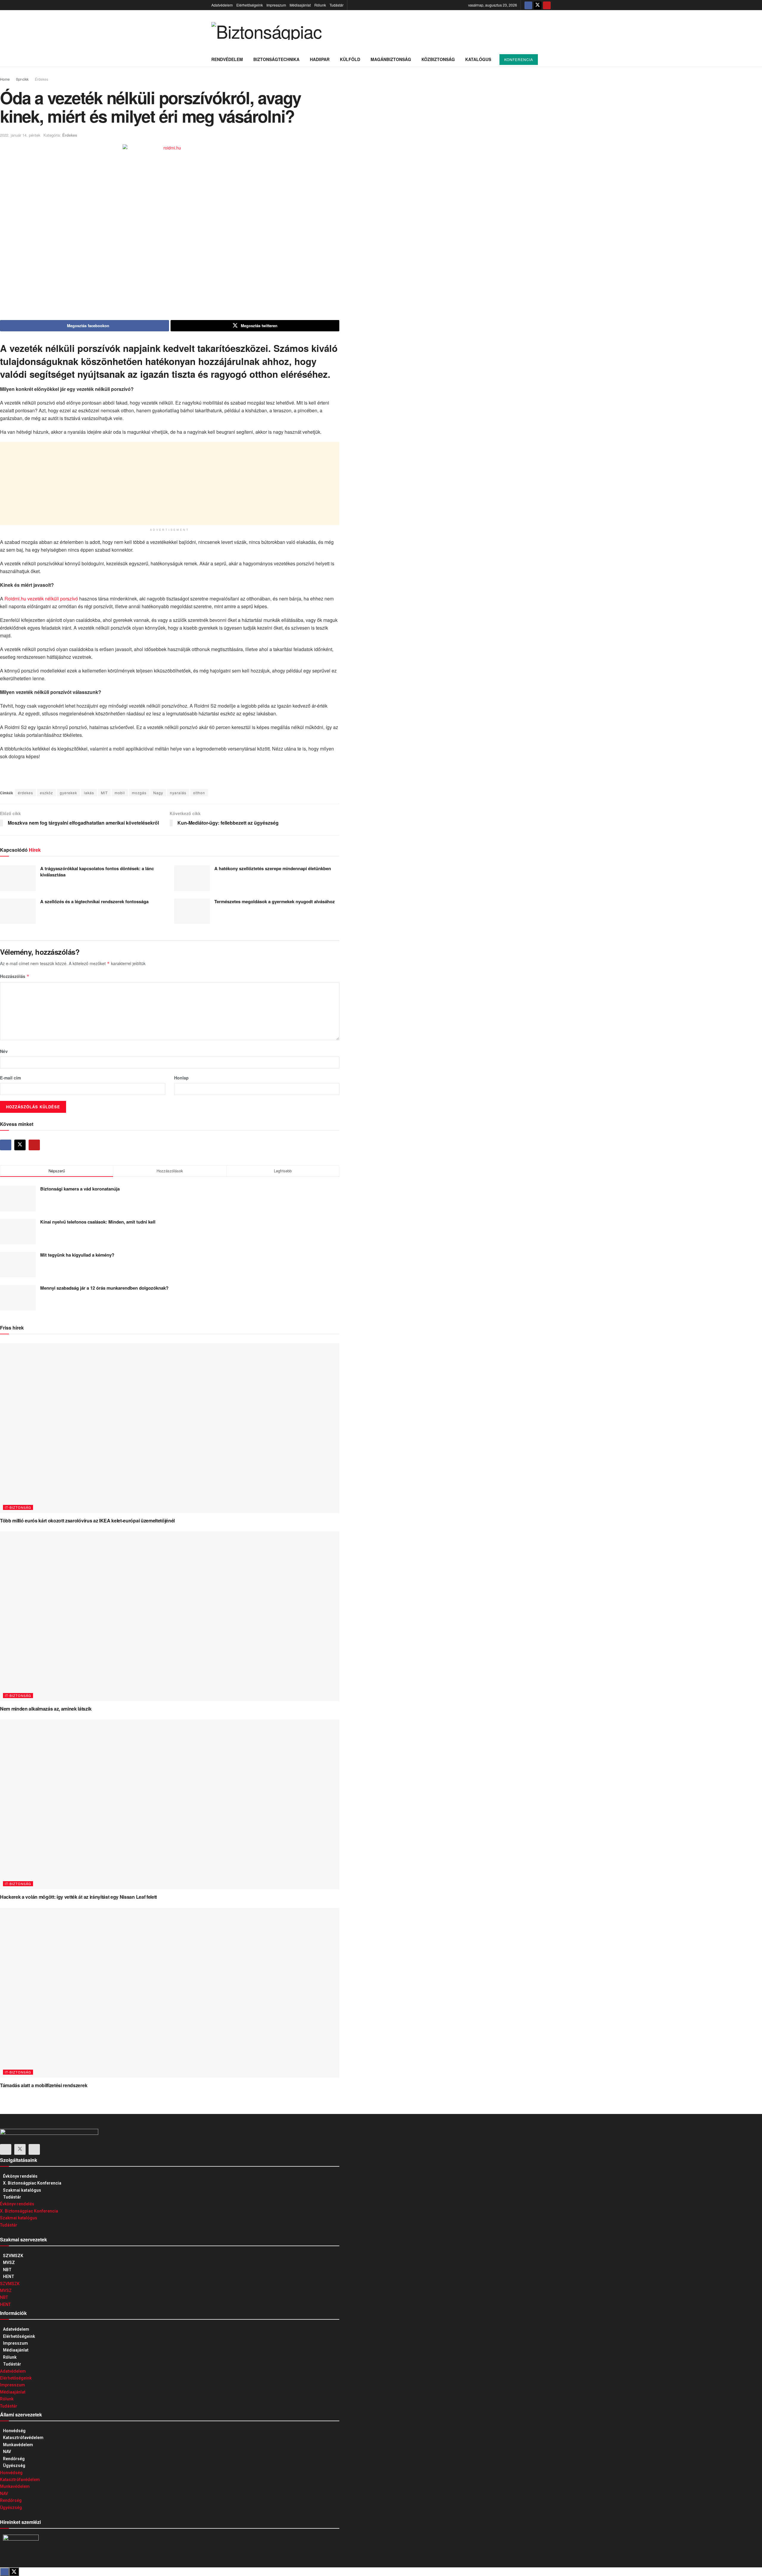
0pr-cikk (22, 79)
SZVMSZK (13, 2256)
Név (4, 1051)
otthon (199, 793)
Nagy (158, 793)
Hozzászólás (15, 976)
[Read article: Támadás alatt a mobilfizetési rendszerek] (170, 1993)
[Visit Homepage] (266, 31)
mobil (120, 793)
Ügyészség (14, 2466)
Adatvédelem (222, 5)
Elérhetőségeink (250, 5)
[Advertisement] (170, 483)
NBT (7, 2270)
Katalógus (478, 59)
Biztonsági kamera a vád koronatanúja (80, 1189)
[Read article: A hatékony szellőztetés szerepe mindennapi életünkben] (192, 878)
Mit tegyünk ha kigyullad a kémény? (77, 1255)
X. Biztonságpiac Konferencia (32, 2183)
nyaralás (178, 793)
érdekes (25, 793)
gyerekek (68, 793)
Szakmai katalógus (22, 2190)
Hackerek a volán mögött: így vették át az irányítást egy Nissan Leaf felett (78, 1897)
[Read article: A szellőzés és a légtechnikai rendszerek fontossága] (18, 911)
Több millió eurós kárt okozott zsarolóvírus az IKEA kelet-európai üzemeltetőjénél (87, 1521)
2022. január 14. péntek (20, 135)
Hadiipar (320, 59)
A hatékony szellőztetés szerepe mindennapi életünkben (273, 868)
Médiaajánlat (300, 5)
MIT (104, 793)
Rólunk (320, 5)
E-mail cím (10, 1078)
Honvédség (14, 2431)
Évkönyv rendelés (20, 2176)
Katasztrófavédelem (23, 2438)
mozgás (139, 793)
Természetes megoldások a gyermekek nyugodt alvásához (275, 901)
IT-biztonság (18, 1507)
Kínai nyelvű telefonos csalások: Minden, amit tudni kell (98, 1222)
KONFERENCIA (519, 59)
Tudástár (337, 5)
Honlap (181, 1078)
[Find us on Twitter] (538, 5)
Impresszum (276, 5)
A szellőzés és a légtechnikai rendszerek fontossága (94, 901)
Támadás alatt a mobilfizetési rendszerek (44, 2085)
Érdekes (42, 79)
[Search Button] (548, 59)
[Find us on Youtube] (547, 5)
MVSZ (9, 2263)
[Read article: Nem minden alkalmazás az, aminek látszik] (170, 1616)
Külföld (350, 59)
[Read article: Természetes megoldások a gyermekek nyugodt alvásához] (192, 911)
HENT (9, 2277)
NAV (7, 2452)
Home (5, 79)
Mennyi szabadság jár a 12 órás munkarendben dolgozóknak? (104, 1288)
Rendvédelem (227, 59)
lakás (89, 793)
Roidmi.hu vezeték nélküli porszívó (41, 599)
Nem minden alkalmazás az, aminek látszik (46, 1709)
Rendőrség (14, 2459)
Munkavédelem (18, 2445)
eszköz (46, 793)
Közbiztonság (438, 59)
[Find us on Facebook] (528, 5)
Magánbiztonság (391, 59)
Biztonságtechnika (276, 59)
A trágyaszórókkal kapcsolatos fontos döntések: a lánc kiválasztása (97, 872)
